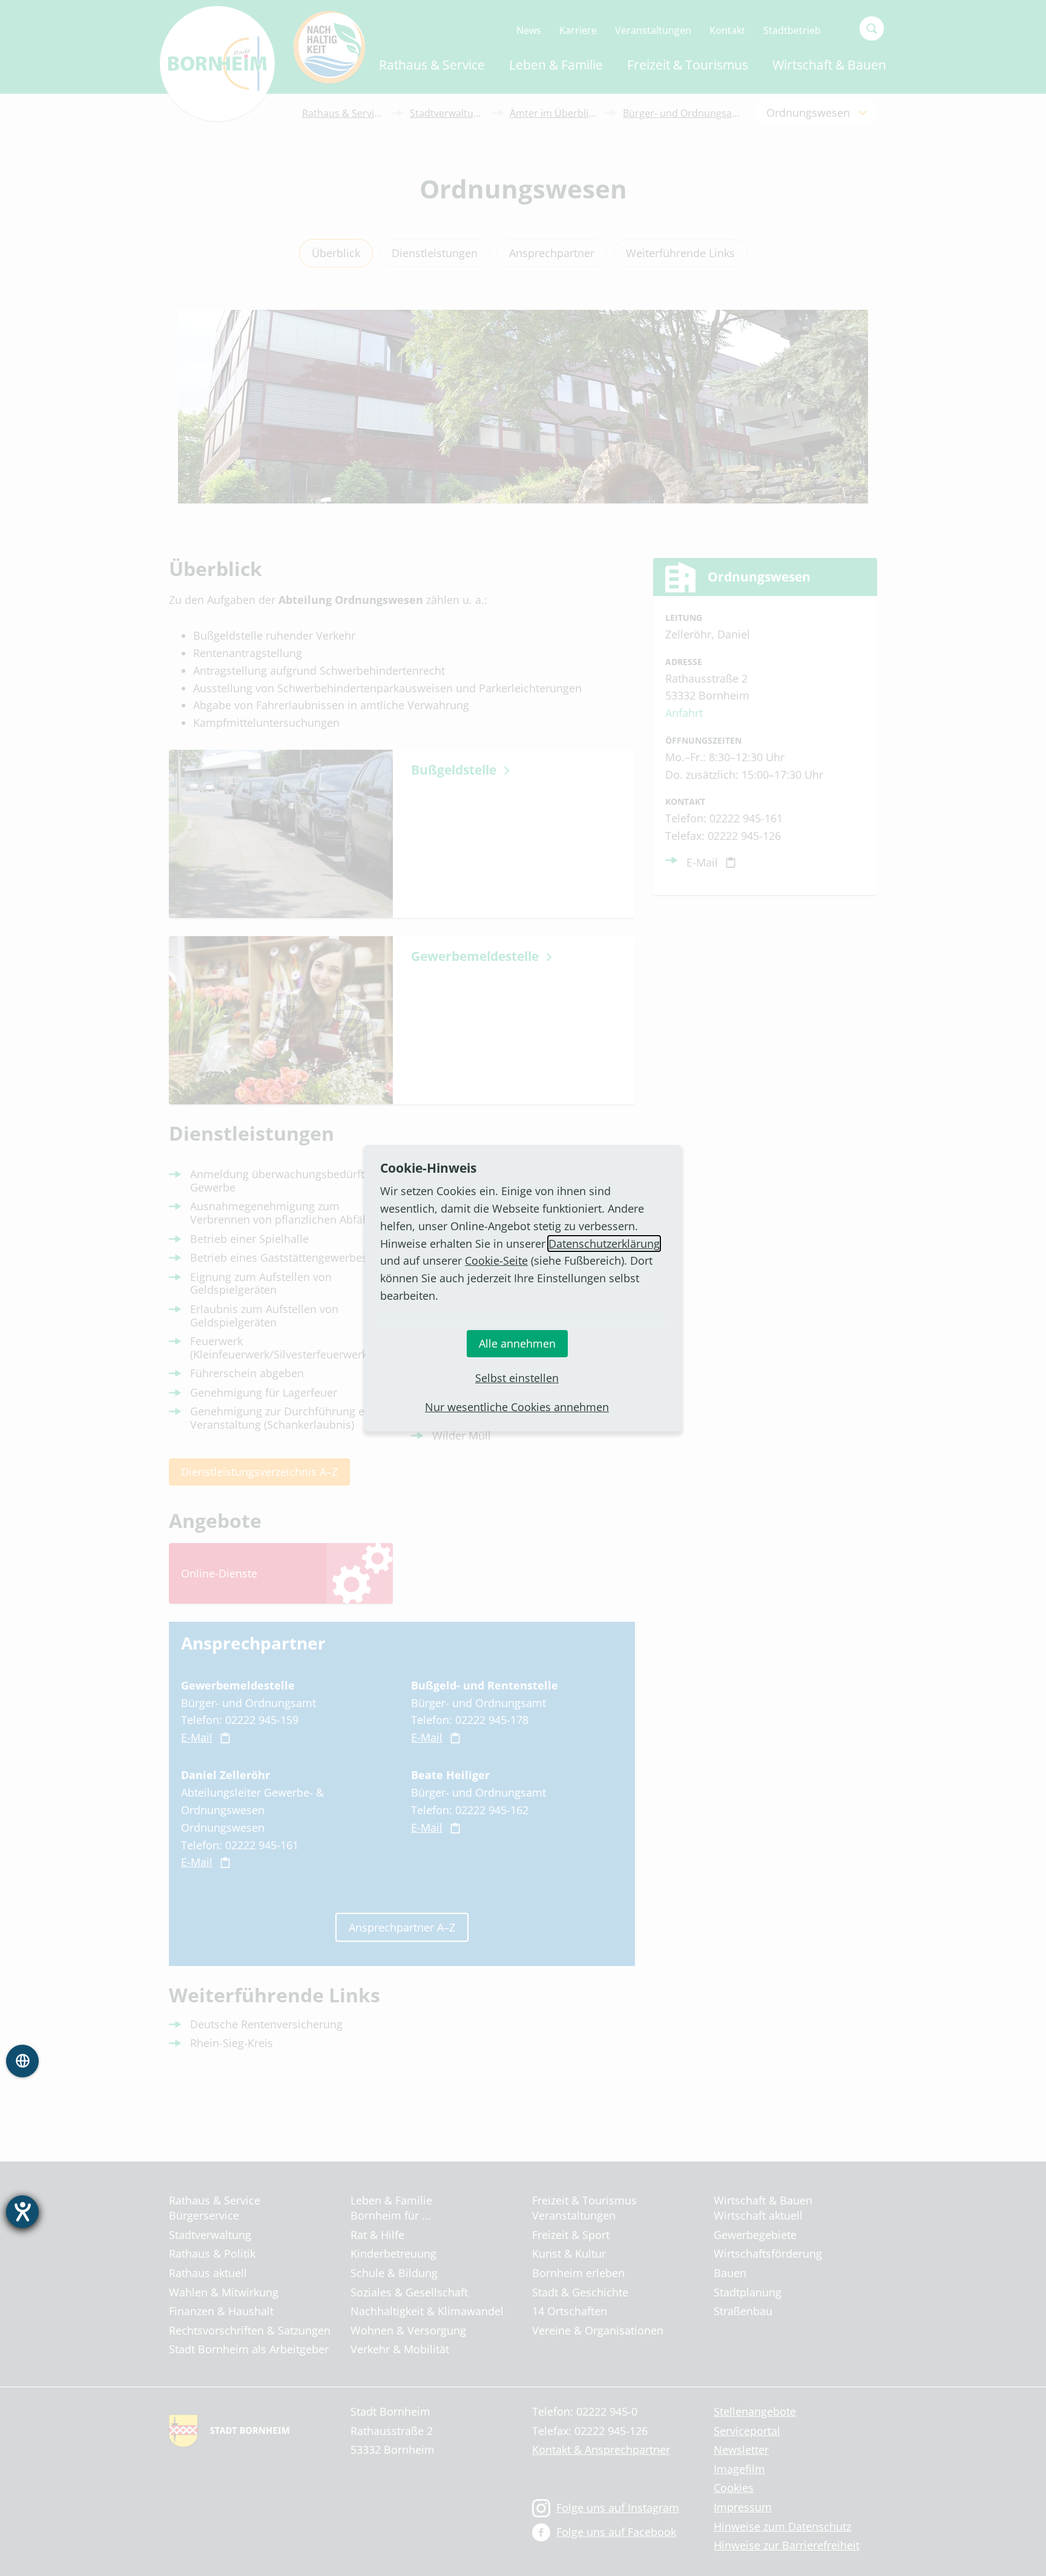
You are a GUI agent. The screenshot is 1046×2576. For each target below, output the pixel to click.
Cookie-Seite (496, 1260)
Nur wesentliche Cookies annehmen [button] (517, 1407)
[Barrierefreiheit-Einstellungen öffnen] (22, 2212)
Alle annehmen (517, 1343)
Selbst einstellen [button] (517, 1378)
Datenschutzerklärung (604, 1244)
